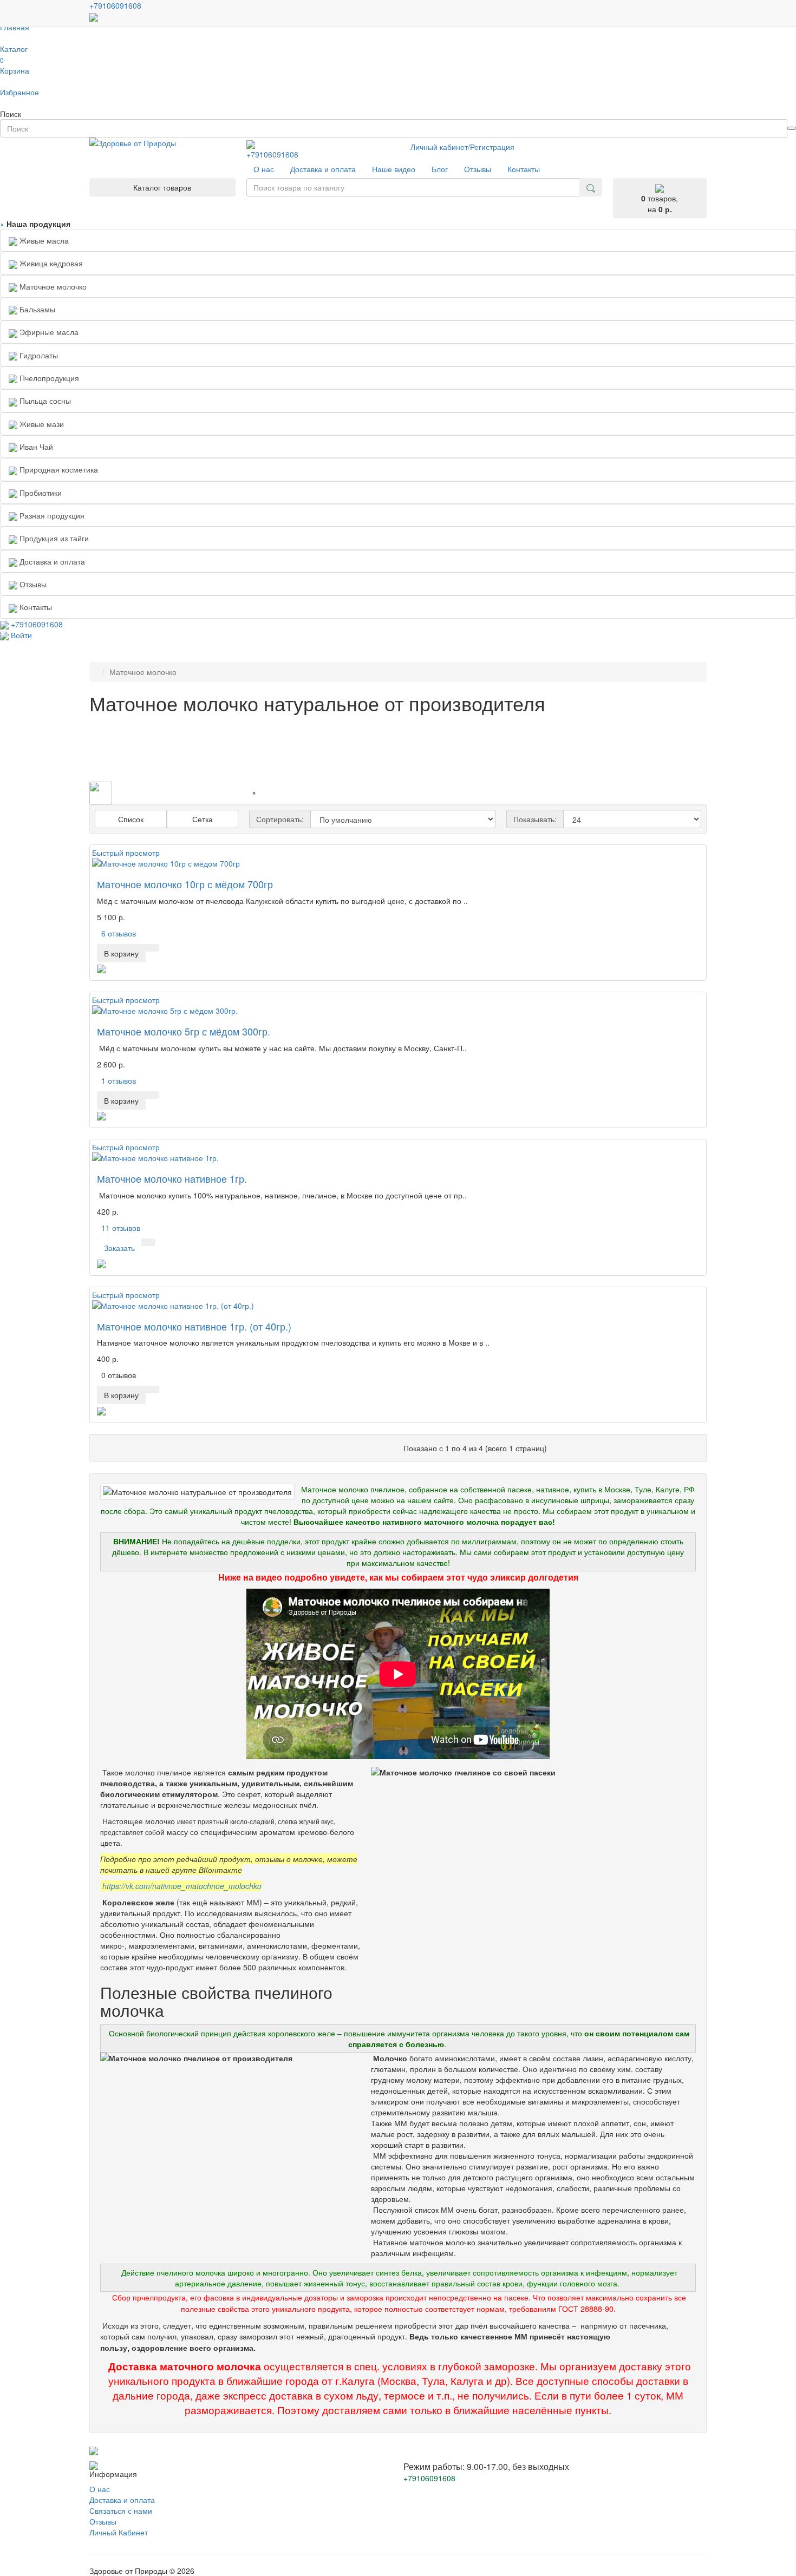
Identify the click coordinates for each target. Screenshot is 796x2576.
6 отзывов (119, 933)
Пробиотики (40, 493)
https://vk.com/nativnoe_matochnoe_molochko (182, 1886)
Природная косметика (58, 469)
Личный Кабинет (119, 2532)
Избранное (19, 92)
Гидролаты (38, 355)
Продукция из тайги (53, 538)
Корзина (15, 65)
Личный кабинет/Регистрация (462, 147)
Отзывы (103, 2521)
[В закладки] (152, 948)
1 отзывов (119, 1080)
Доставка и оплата (122, 2500)
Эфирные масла (48, 332)
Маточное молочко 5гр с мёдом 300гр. (184, 1031)
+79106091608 (272, 154)
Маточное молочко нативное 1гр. (172, 1178)
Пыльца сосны (44, 401)
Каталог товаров (162, 187)
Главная (15, 27)
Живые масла (43, 240)
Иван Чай (35, 447)
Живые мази (41, 424)
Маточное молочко (52, 286)
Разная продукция (51, 515)
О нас (100, 2489)
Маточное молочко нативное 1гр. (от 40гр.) (194, 1326)
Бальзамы (36, 309)
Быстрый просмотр (126, 853)
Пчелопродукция (48, 378)
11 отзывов (121, 1228)
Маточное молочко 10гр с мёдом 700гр (185, 884)
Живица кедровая (50, 263)
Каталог (14, 49)
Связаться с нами (121, 2511)
